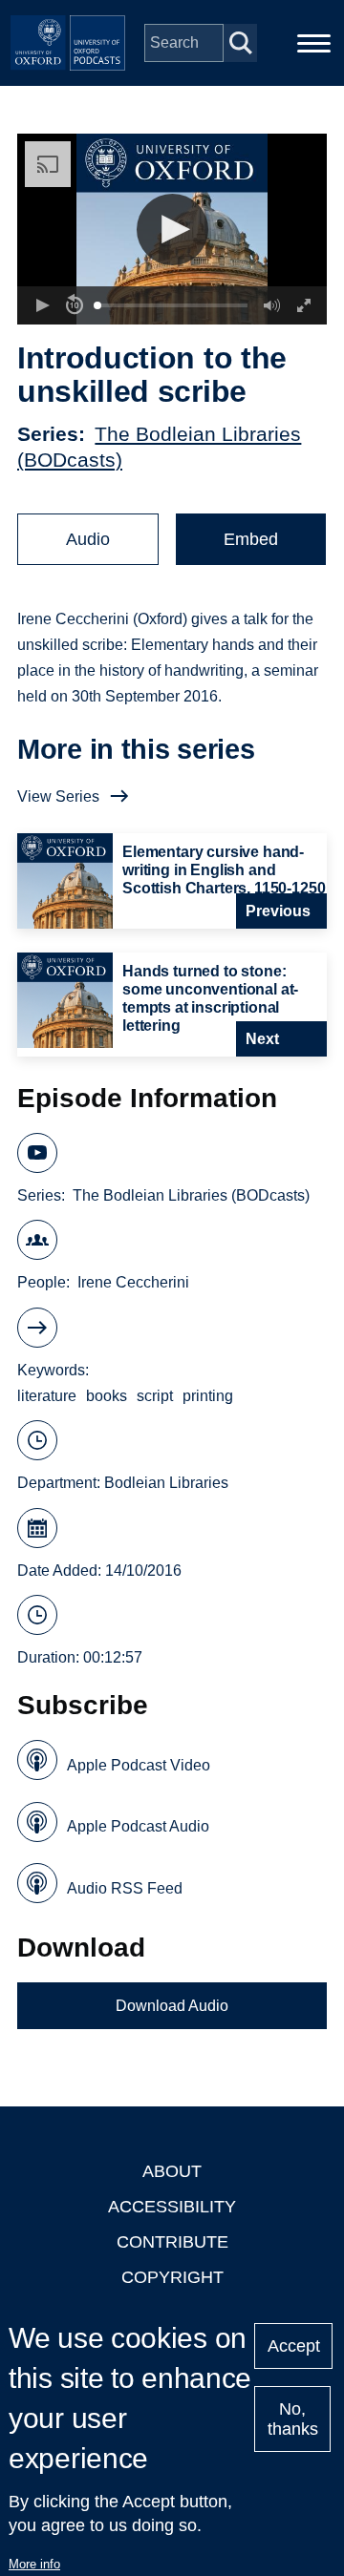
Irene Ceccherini (133, 1282)
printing (208, 1396)
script (155, 1396)
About (172, 2171)
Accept (294, 2346)
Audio (88, 539)
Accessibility (172, 2207)
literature (47, 1396)
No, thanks (293, 2419)
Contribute (172, 2242)
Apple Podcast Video (139, 1765)
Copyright (172, 2277)
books (107, 1396)
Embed (251, 539)
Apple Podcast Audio (138, 1826)
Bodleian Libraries (166, 1483)
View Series (58, 796)
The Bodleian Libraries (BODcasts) (191, 1195)
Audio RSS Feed (125, 1888)
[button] (172, 230)
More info (34, 2564)
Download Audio (172, 2006)
